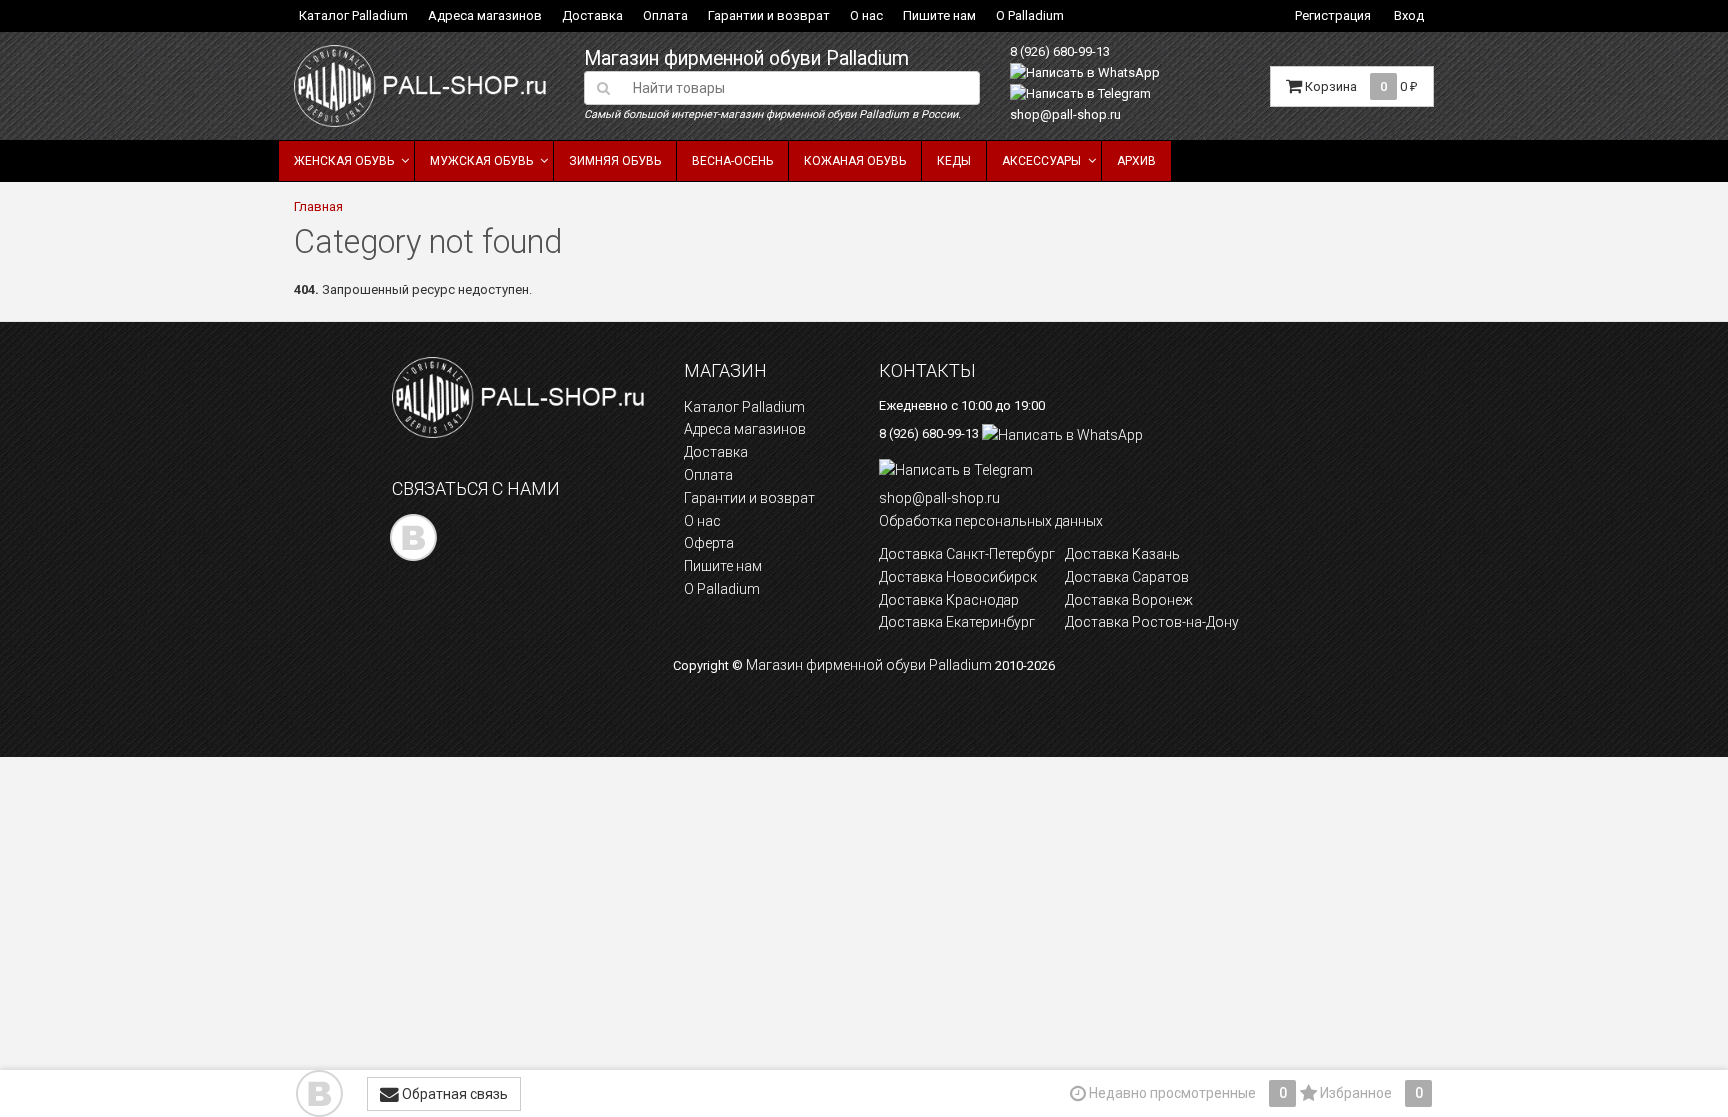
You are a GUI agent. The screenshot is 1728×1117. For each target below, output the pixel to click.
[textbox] (800, 88)
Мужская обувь (481, 161)
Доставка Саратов (1127, 577)
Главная (318, 206)
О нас (866, 15)
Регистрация (1333, 15)
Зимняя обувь (615, 161)
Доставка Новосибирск (958, 577)
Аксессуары (1041, 161)
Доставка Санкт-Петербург (967, 554)
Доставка (592, 15)
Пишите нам (939, 15)
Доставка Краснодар (949, 600)
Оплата (665, 15)
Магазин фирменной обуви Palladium (746, 58)
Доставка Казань (1122, 554)
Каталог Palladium (353, 15)
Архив (1136, 161)
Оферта (709, 543)
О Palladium (1030, 15)
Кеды (954, 161)
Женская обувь (344, 161)
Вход (1409, 15)
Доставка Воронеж (1129, 600)
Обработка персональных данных (991, 521)
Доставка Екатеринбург (957, 622)
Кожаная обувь (855, 161)
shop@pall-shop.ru (1065, 114)
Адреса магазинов (485, 15)
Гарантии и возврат (769, 15)
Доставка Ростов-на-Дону (1152, 622)
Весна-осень (732, 161)
